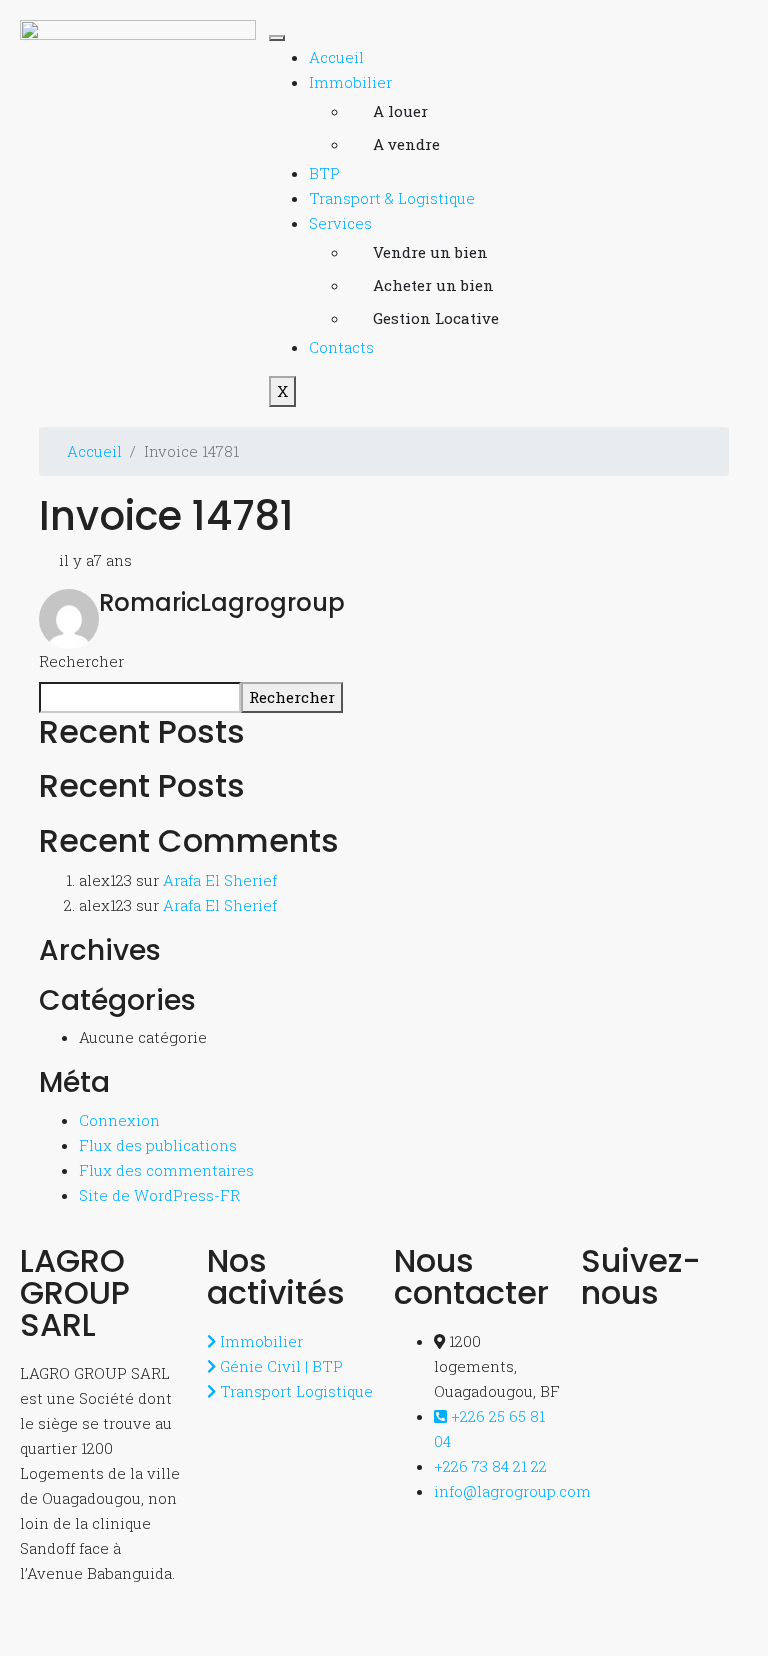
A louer (400, 111)
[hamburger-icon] (277, 38)
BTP (324, 173)
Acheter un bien (433, 285)
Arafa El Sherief (220, 880)
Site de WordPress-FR (159, 1195)
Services (340, 223)
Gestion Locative (435, 318)
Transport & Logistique (392, 198)
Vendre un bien (430, 252)
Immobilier (350, 82)
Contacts (341, 347)
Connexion (119, 1120)
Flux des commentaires (166, 1170)
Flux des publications (158, 1145)
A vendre (406, 144)
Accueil (336, 57)
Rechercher (81, 661)
